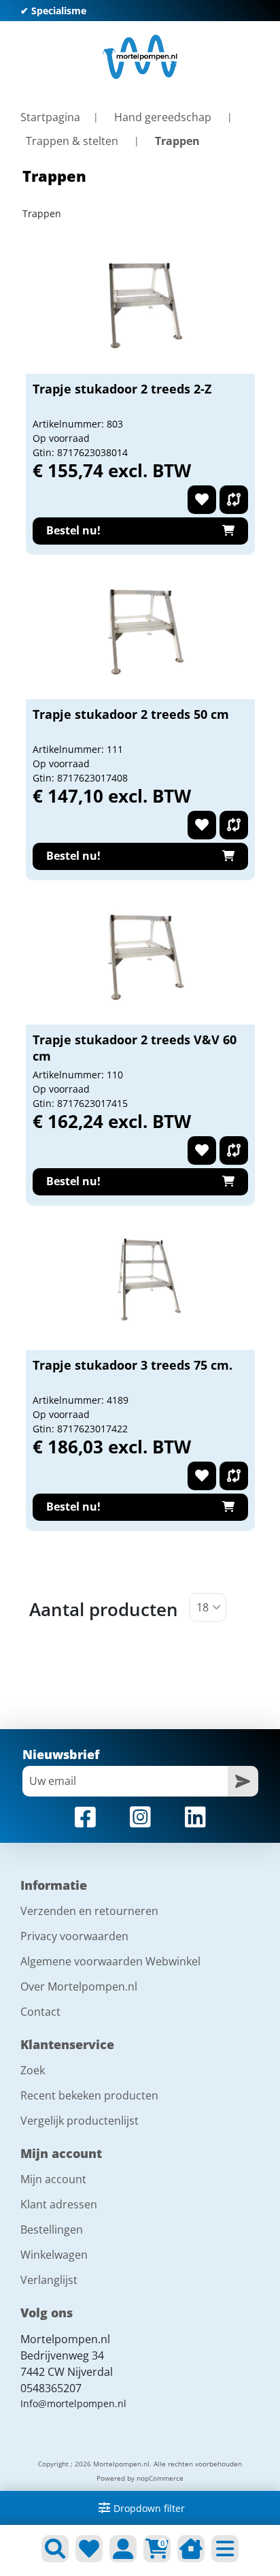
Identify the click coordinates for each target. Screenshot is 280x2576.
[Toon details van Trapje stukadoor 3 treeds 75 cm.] (140, 1282)
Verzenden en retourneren (89, 1911)
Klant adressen (59, 2204)
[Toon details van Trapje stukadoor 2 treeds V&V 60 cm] (140, 956)
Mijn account (53, 2179)
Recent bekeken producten (89, 2095)
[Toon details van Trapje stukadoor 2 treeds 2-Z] (140, 306)
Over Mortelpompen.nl (79, 1986)
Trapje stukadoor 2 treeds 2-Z (122, 389)
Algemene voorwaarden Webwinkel (110, 1961)
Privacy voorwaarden (74, 1936)
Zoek (33, 2070)
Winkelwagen (54, 2255)
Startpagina (50, 117)
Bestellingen (52, 2229)
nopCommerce (160, 2478)
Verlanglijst (49, 2280)
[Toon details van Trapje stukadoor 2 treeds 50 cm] (140, 631)
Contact (40, 2012)
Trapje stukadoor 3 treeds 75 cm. (133, 1365)
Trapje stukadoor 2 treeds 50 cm (131, 714)
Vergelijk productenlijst (80, 2121)
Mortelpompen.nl (65, 2339)
